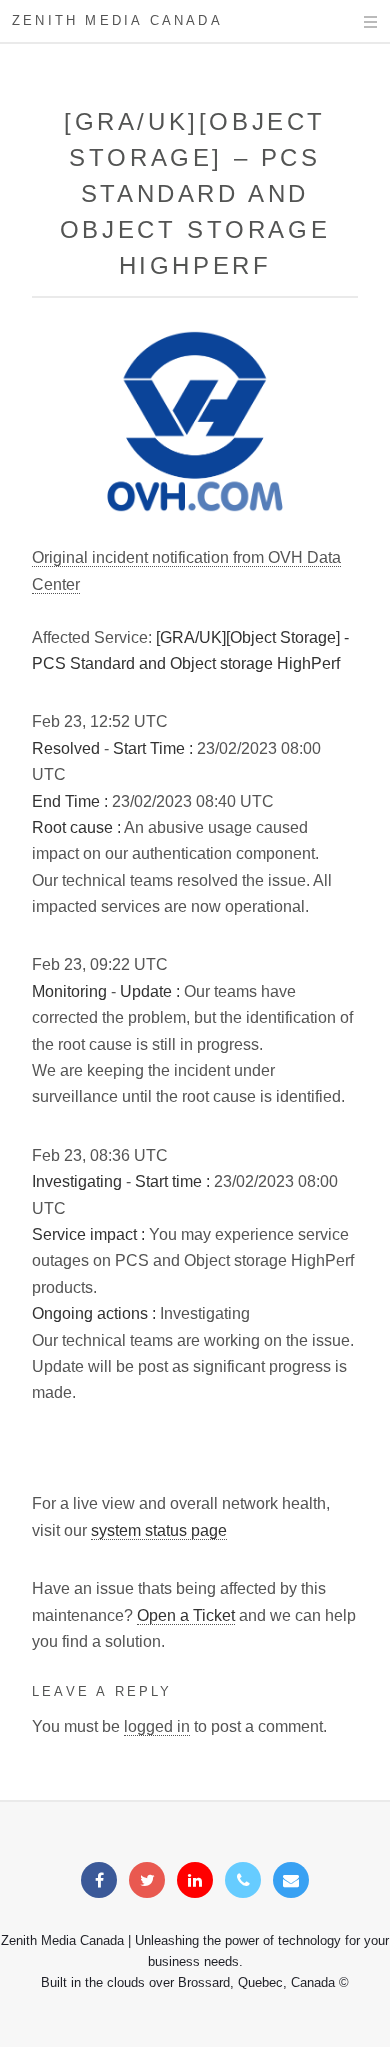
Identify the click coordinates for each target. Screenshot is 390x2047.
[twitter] (147, 1880)
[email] (291, 1880)
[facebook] (99, 1880)
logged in (157, 1726)
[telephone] (243, 1880)
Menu (351, 22)
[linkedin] (195, 1880)
